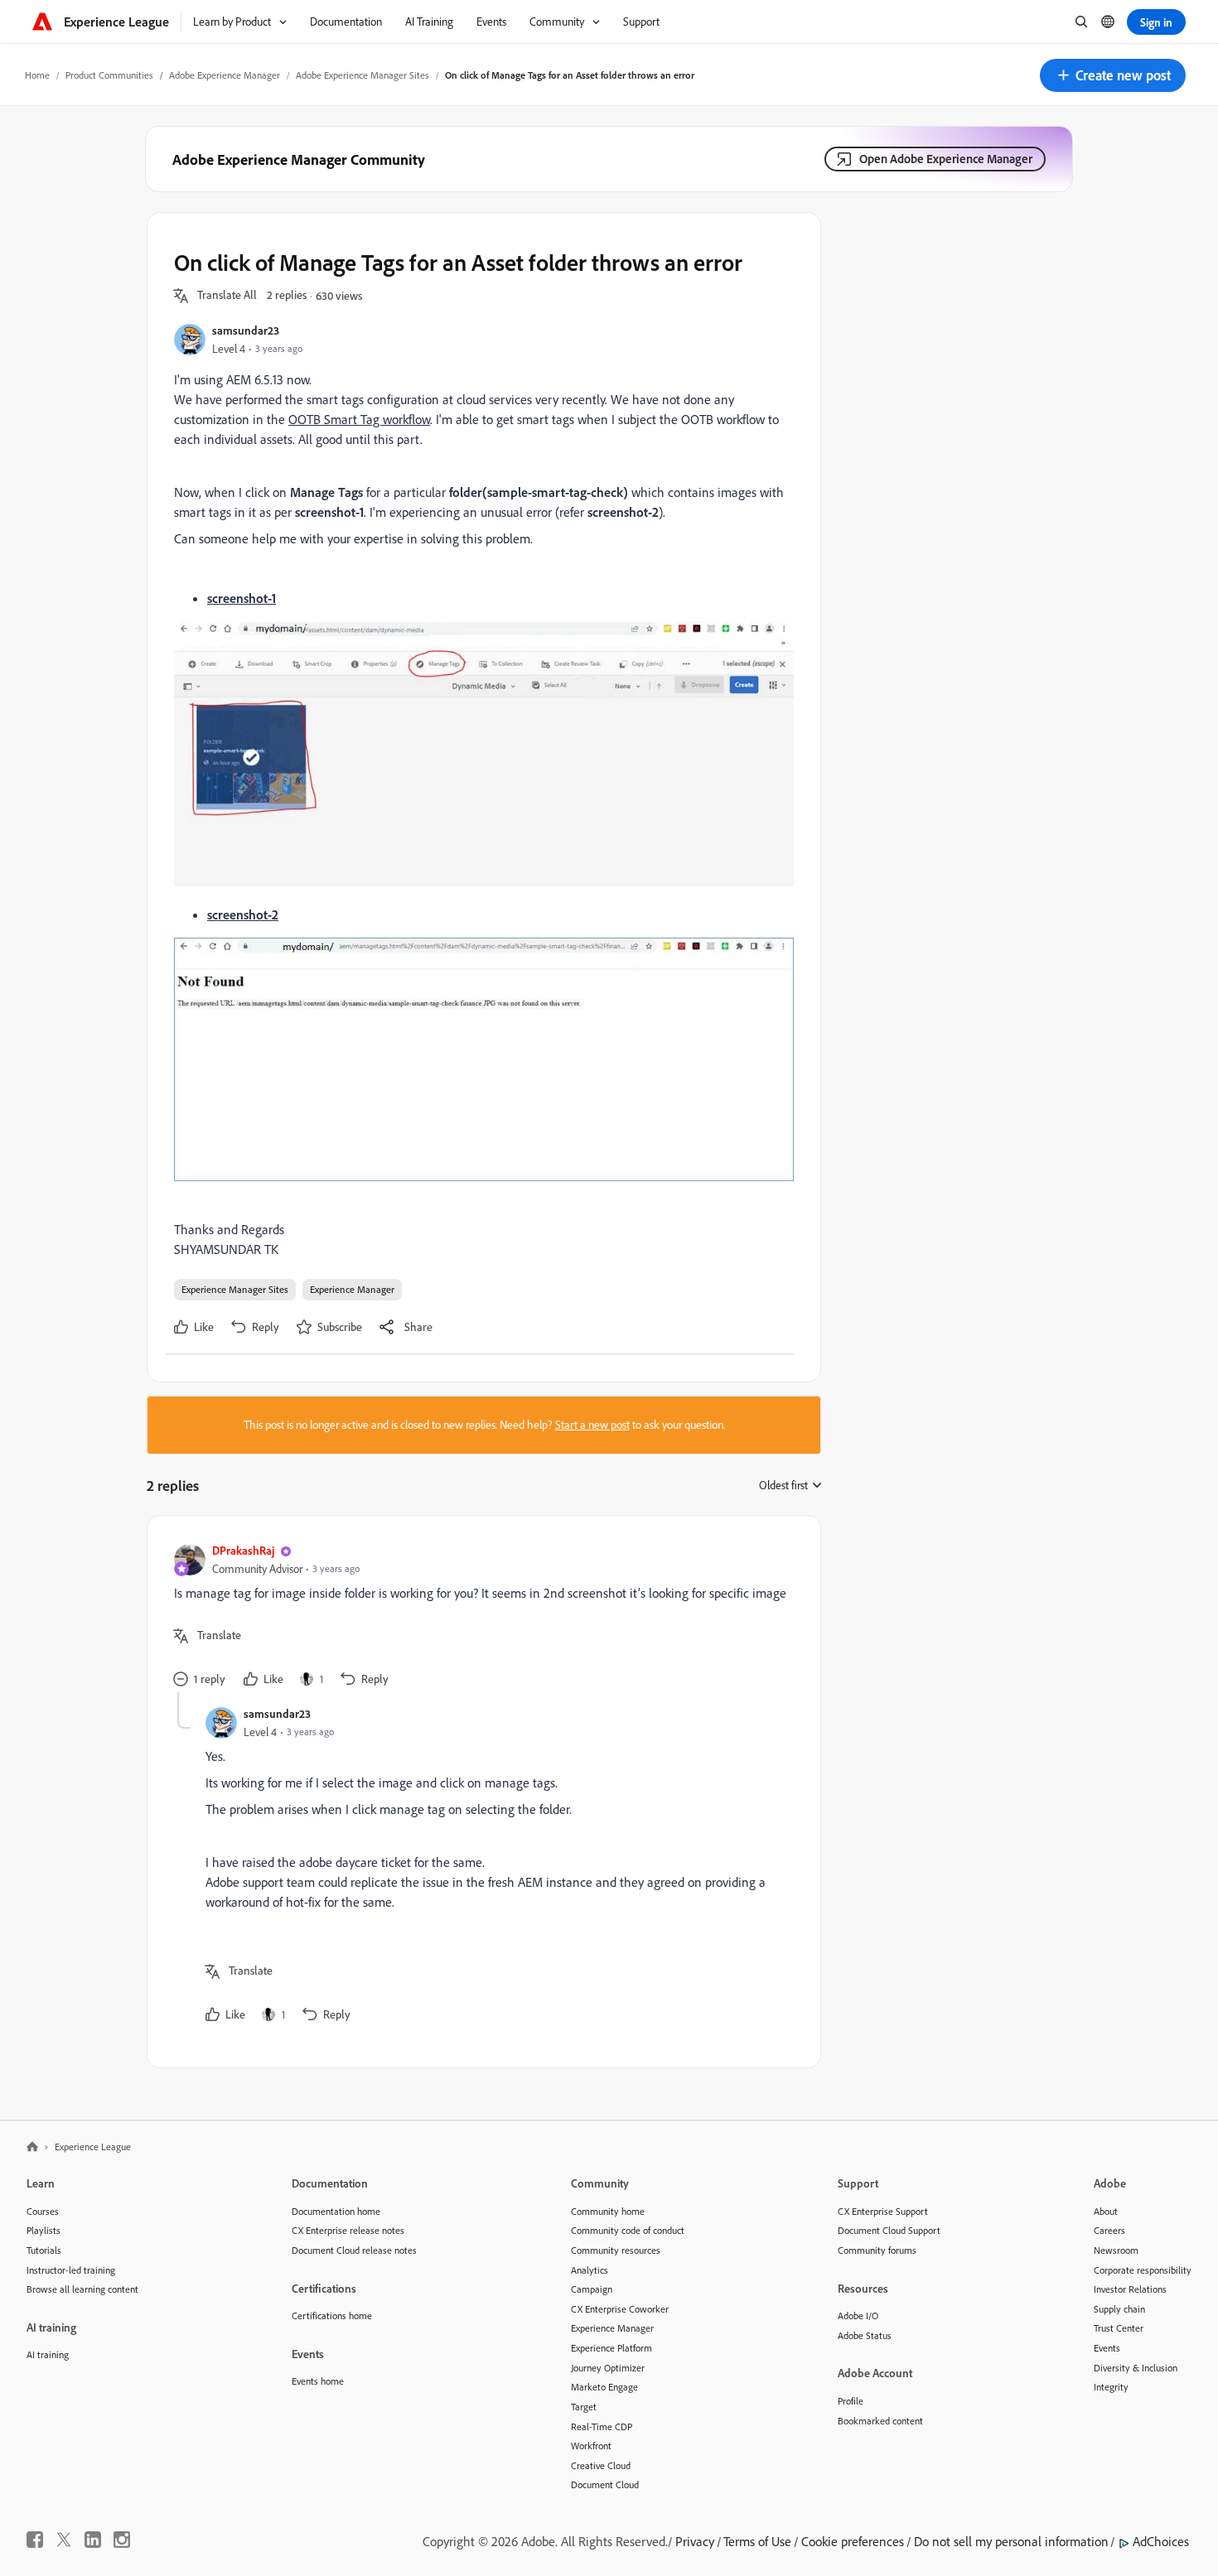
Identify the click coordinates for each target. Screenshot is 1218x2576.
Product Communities (109, 75)
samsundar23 (246, 330)
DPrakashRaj (243, 1550)
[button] (1113, 75)
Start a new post (592, 1425)
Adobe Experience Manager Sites (362, 75)
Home (37, 75)
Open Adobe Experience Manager (946, 159)
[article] (480, 1617)
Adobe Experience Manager (225, 75)
